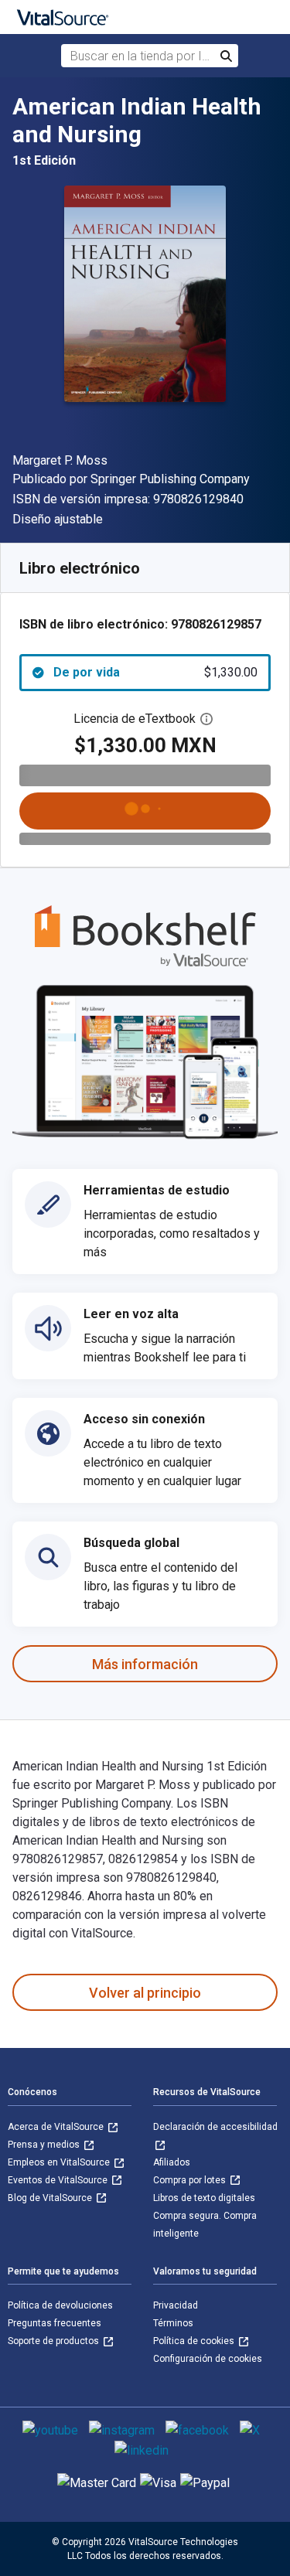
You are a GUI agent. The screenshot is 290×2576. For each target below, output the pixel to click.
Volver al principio (145, 1993)
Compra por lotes (191, 2180)
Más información (145, 1664)
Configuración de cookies (208, 2359)
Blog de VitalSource (51, 2198)
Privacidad (176, 2305)
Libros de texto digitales (204, 2198)
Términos (173, 2323)
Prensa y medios (45, 2145)
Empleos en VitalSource (60, 2162)
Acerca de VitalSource (57, 2127)
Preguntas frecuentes (55, 2323)
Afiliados (172, 2162)
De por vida (155, 672)
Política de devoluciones (60, 2305)
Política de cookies (195, 2341)
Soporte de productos (55, 2341)
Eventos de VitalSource (59, 2180)
